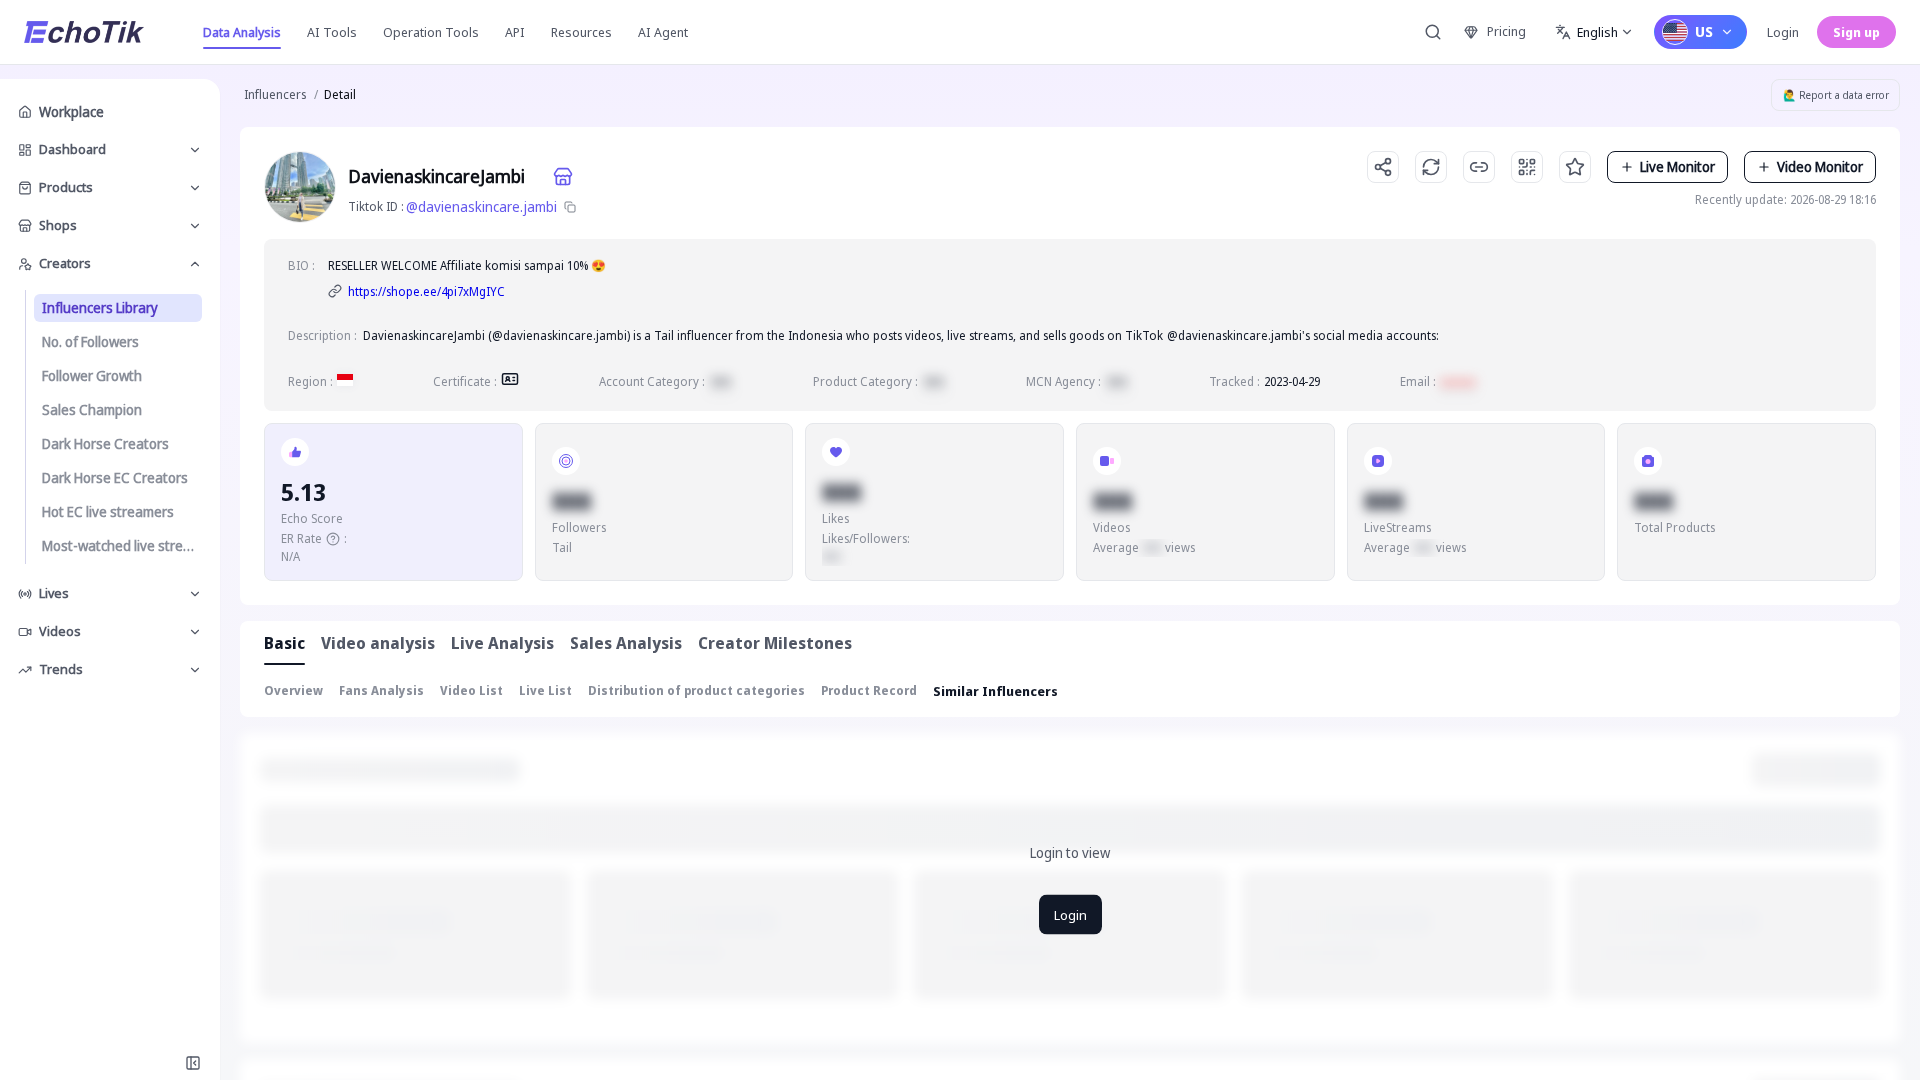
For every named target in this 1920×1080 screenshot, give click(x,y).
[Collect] (1575, 167)
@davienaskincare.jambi (481, 206)
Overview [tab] (293, 690)
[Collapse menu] (193, 1063)
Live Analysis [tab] (502, 643)
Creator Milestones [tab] (775, 643)
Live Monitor (1677, 166)
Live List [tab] (545, 690)
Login (1783, 32)
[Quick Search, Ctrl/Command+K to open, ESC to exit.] (1433, 32)
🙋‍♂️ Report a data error (1836, 95)
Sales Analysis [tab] (626, 643)
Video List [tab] (471, 690)
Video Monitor (1820, 166)
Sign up (1856, 32)
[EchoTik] (84, 32)
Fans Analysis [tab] (381, 690)
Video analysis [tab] (378, 643)
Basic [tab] (284, 643)
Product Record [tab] (869, 690)
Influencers (275, 94)
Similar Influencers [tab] (995, 691)
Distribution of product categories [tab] (696, 690)
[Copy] (570, 207)
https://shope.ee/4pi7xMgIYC (426, 291)
